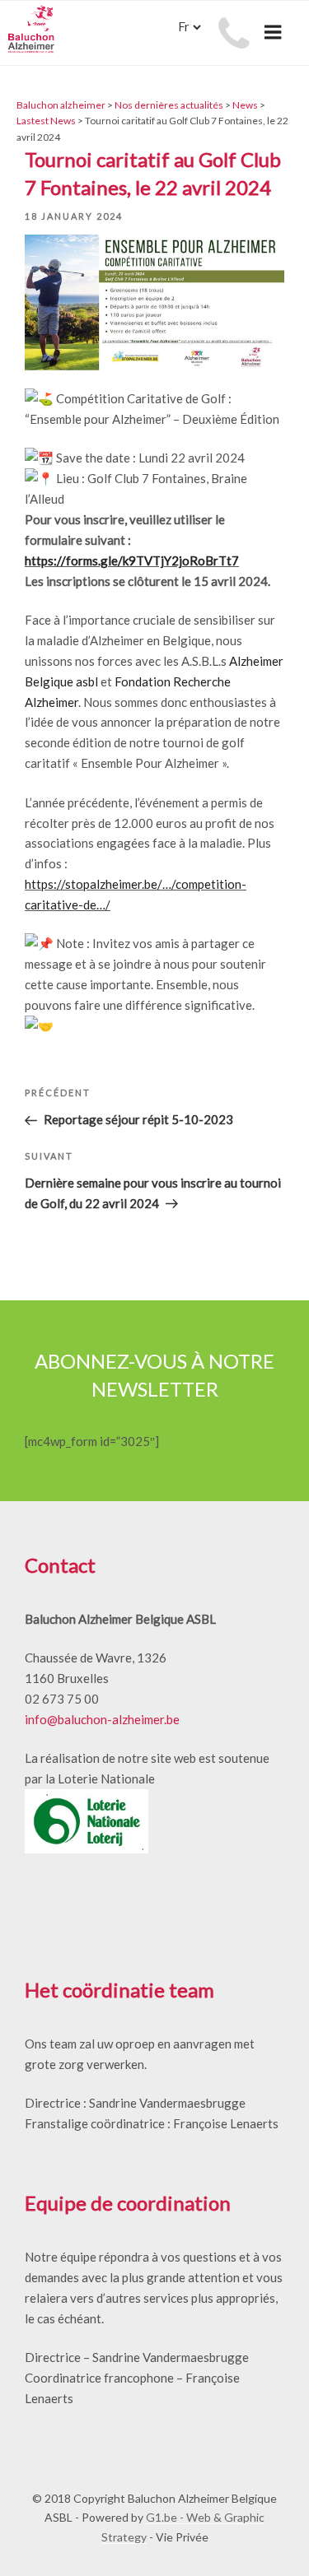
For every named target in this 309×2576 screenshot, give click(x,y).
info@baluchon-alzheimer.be (102, 1719)
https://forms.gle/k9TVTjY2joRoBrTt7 (132, 560)
